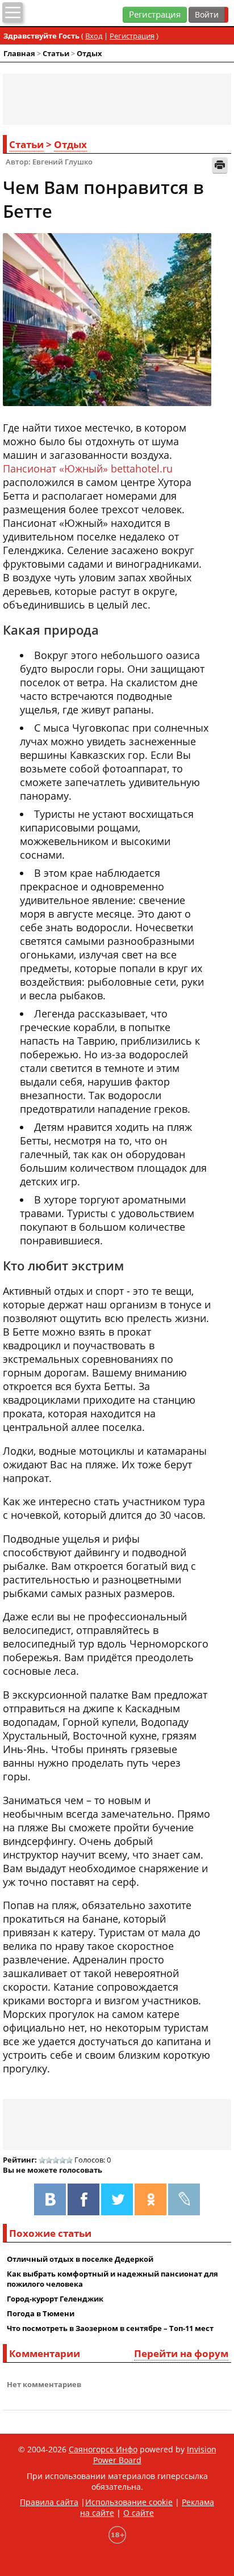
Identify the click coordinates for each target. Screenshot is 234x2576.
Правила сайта (49, 2502)
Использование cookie (129, 2502)
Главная (19, 53)
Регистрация (155, 14)
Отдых (89, 53)
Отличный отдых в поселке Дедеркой (80, 2259)
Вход (94, 36)
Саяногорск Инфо (103, 2449)
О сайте (139, 2513)
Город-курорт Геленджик (55, 2299)
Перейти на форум (181, 2353)
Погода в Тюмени (41, 2313)
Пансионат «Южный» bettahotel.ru (88, 468)
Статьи (56, 53)
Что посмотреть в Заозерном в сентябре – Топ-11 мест (110, 2328)
